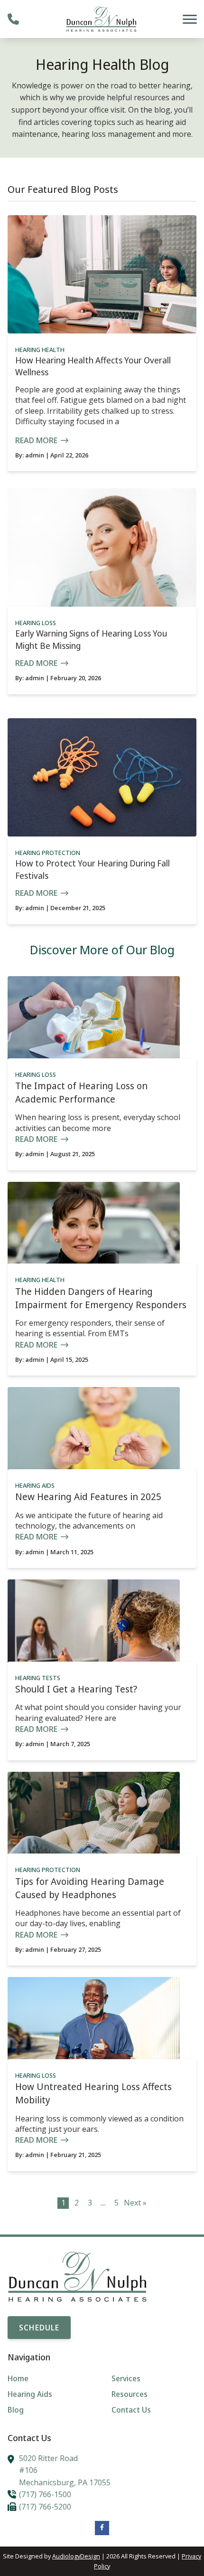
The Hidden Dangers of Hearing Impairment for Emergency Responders (101, 1298)
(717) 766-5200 (45, 2507)
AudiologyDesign (76, 2556)
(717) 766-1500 (45, 2494)
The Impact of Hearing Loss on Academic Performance (81, 1092)
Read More (36, 440)
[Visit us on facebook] (102, 2528)
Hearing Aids (35, 1485)
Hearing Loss (36, 623)
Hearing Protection (48, 853)
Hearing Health (40, 350)
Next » (135, 2203)
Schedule (39, 2328)
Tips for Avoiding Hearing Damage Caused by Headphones (90, 1888)
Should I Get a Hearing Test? (76, 1689)
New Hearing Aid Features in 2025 (88, 1497)
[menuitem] (50, 2379)
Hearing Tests (38, 1678)
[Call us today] (13, 19)
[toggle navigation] (190, 19)
